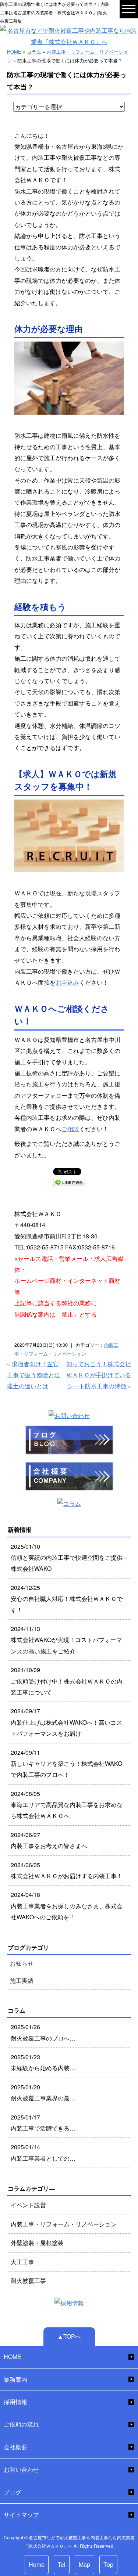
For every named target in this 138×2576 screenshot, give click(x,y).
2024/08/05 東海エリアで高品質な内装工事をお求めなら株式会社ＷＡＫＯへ (67, 1805)
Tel (62, 2564)
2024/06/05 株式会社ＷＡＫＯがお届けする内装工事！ (67, 1870)
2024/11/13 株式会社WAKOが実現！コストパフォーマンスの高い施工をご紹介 (66, 1640)
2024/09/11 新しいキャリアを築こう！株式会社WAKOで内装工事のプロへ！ (66, 1764)
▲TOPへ (69, 2336)
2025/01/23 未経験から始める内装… (43, 2062)
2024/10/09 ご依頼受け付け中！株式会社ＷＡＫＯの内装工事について (67, 1681)
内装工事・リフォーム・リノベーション (64, 2224)
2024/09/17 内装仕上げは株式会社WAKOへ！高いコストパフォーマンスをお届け (66, 1722)
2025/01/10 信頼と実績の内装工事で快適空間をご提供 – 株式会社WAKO (69, 1558)
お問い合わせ (21, 2469)
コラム (34, 52)
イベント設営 (28, 2205)
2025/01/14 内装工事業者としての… (43, 2152)
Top (108, 2564)
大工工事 (22, 2262)
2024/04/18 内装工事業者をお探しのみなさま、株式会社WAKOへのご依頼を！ (67, 1906)
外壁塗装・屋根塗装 (37, 2243)
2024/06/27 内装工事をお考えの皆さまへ (49, 1840)
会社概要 (15, 2447)
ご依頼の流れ (21, 2424)
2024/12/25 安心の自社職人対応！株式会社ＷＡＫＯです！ (67, 1599)
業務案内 (15, 2379)
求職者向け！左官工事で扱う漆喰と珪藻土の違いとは (33, 1375)
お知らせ (22, 1963)
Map (84, 2564)
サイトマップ (21, 2514)
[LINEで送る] (69, 1182)
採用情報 (15, 2402)
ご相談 (70, 1129)
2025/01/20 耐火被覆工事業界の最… (43, 2092)
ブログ (13, 2492)
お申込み (67, 982)
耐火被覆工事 (28, 2281)
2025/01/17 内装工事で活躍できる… (43, 2123)
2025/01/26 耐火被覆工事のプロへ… (43, 2032)
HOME (14, 52)
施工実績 (22, 1980)
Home (37, 2564)
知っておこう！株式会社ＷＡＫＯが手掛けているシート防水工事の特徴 (99, 1375)
